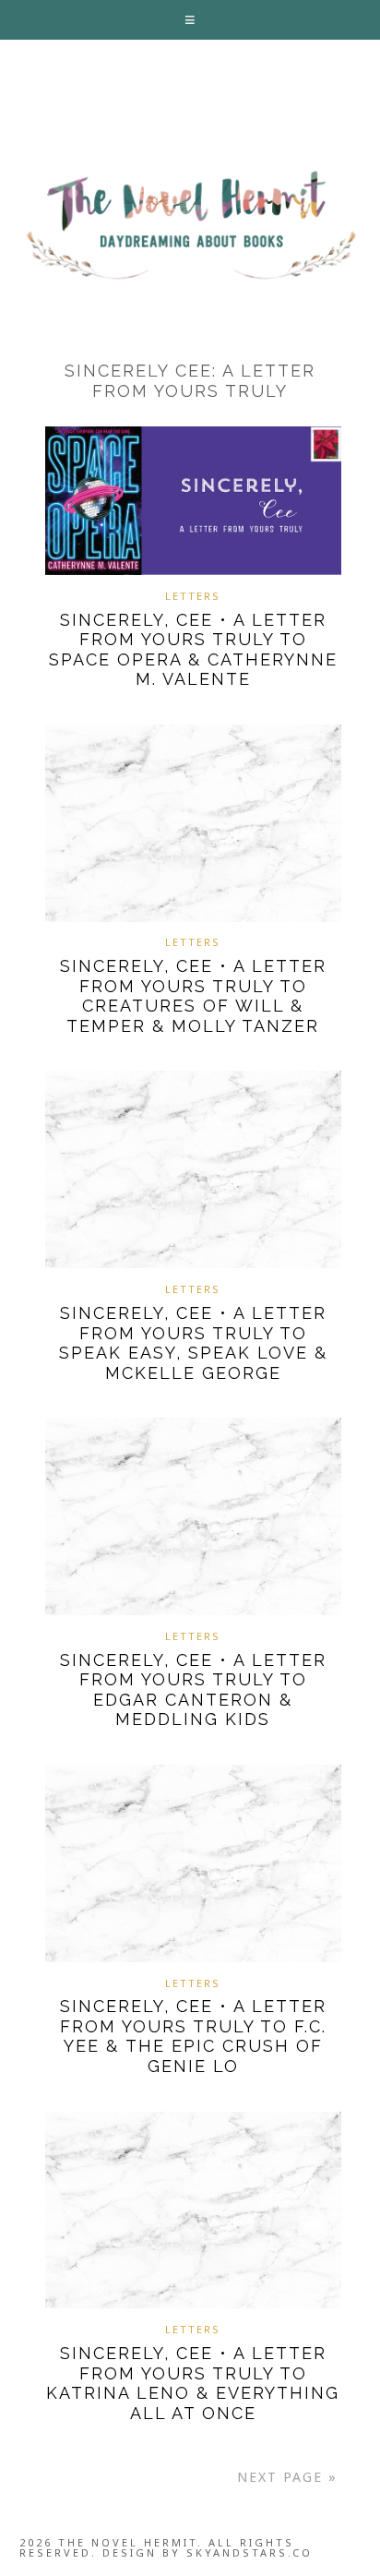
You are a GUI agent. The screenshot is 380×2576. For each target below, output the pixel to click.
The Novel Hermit (190, 227)
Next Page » (287, 2477)
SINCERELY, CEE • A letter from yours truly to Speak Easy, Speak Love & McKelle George (193, 1343)
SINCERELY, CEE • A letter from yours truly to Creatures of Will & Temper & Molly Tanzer (193, 996)
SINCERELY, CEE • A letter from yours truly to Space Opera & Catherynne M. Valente (193, 650)
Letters (193, 596)
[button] (190, 20)
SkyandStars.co (249, 2552)
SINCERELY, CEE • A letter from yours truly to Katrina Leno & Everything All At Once (193, 2383)
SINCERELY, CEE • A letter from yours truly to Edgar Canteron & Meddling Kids (193, 1690)
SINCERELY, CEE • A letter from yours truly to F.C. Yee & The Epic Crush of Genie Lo (193, 2036)
